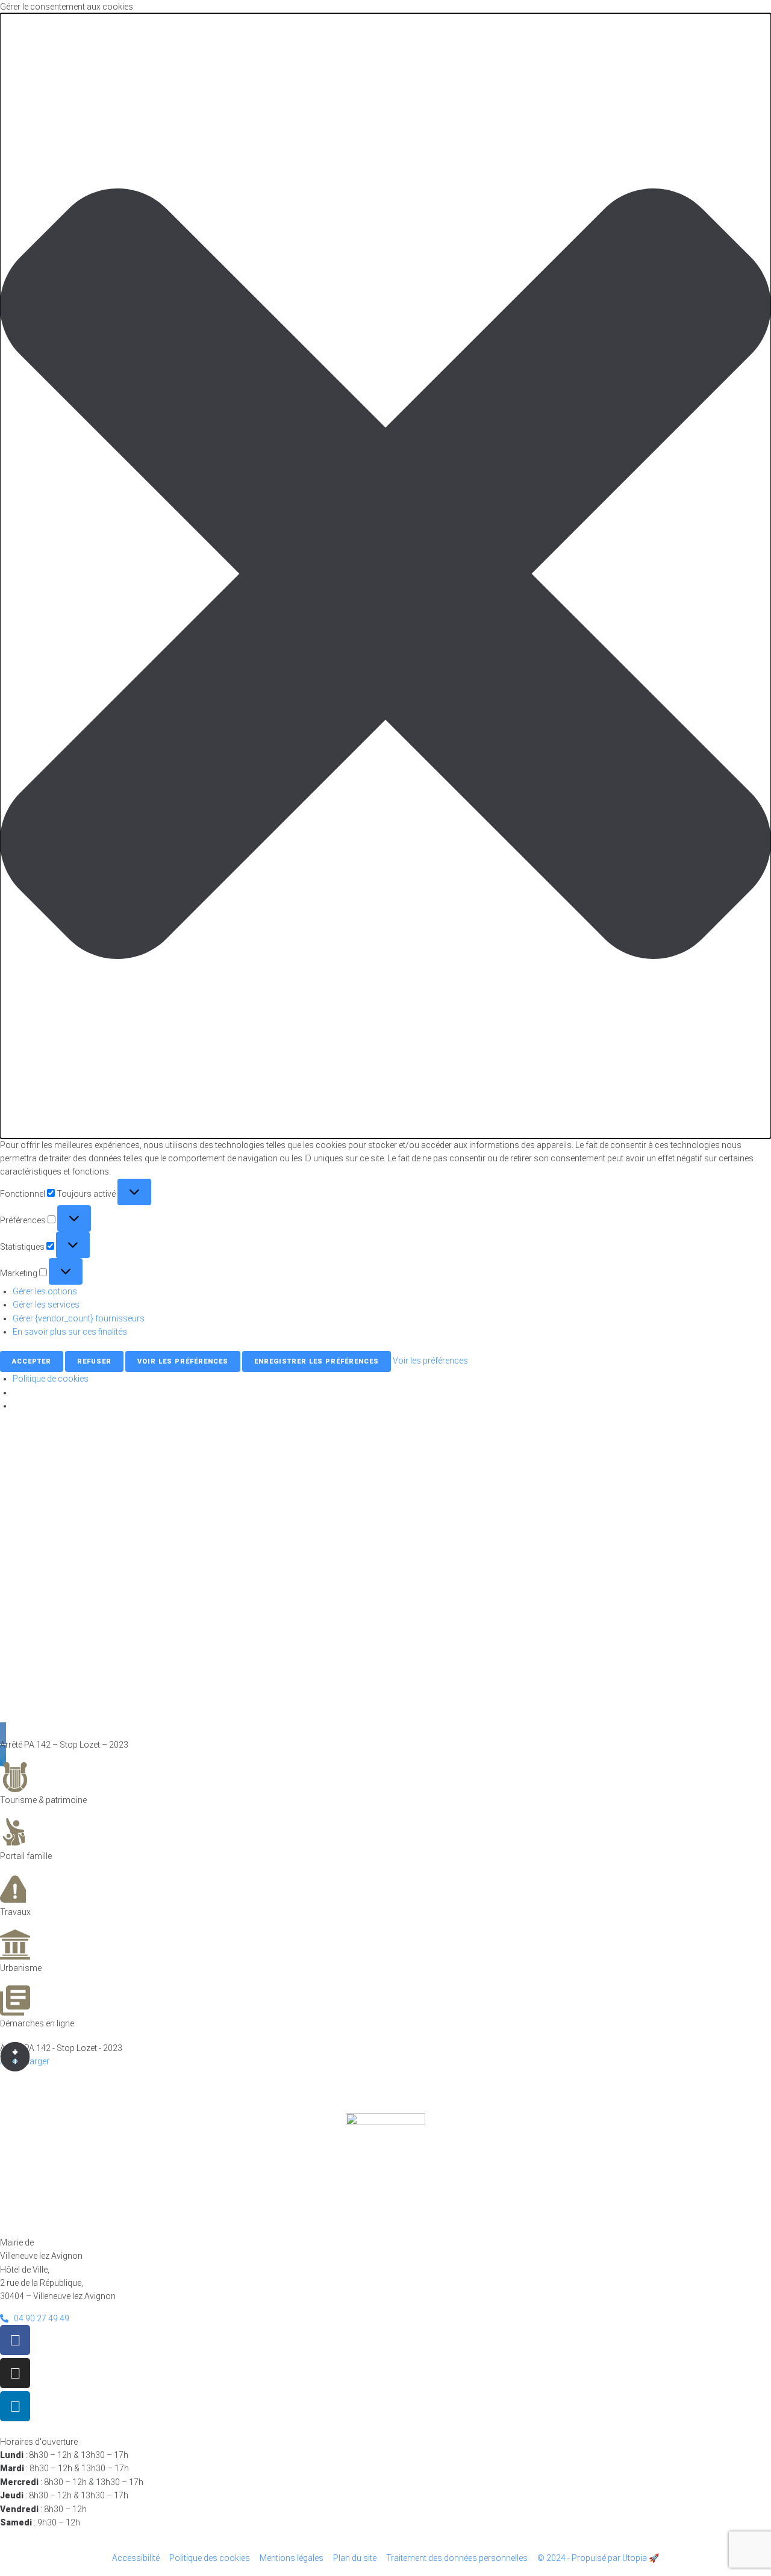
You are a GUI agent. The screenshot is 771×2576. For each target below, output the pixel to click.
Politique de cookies (51, 1379)
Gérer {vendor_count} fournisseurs (79, 1318)
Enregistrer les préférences (317, 1361)
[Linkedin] (15, 2406)
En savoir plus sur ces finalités (70, 1332)
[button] (385, 576)
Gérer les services (46, 1305)
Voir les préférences (183, 1361)
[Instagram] (15, 2373)
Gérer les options (45, 1291)
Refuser (94, 1361)
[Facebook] (15, 2340)
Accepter (32, 1361)
